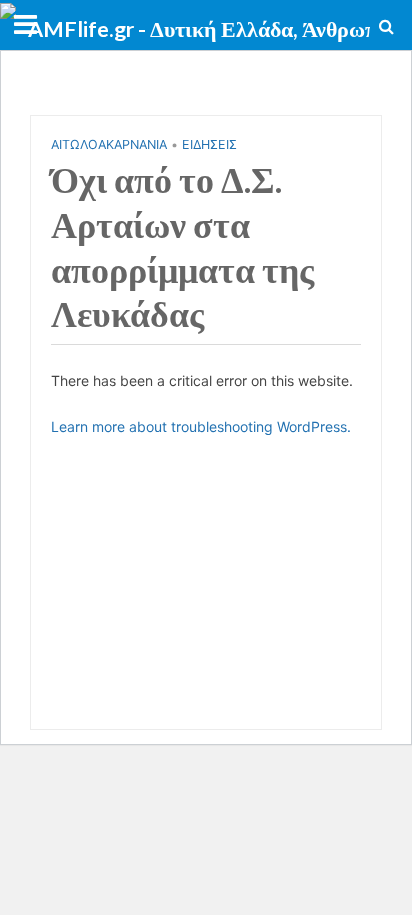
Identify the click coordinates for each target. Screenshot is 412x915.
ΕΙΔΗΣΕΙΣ (209, 144)
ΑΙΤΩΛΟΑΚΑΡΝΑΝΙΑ (109, 144)
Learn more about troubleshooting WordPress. (201, 426)
